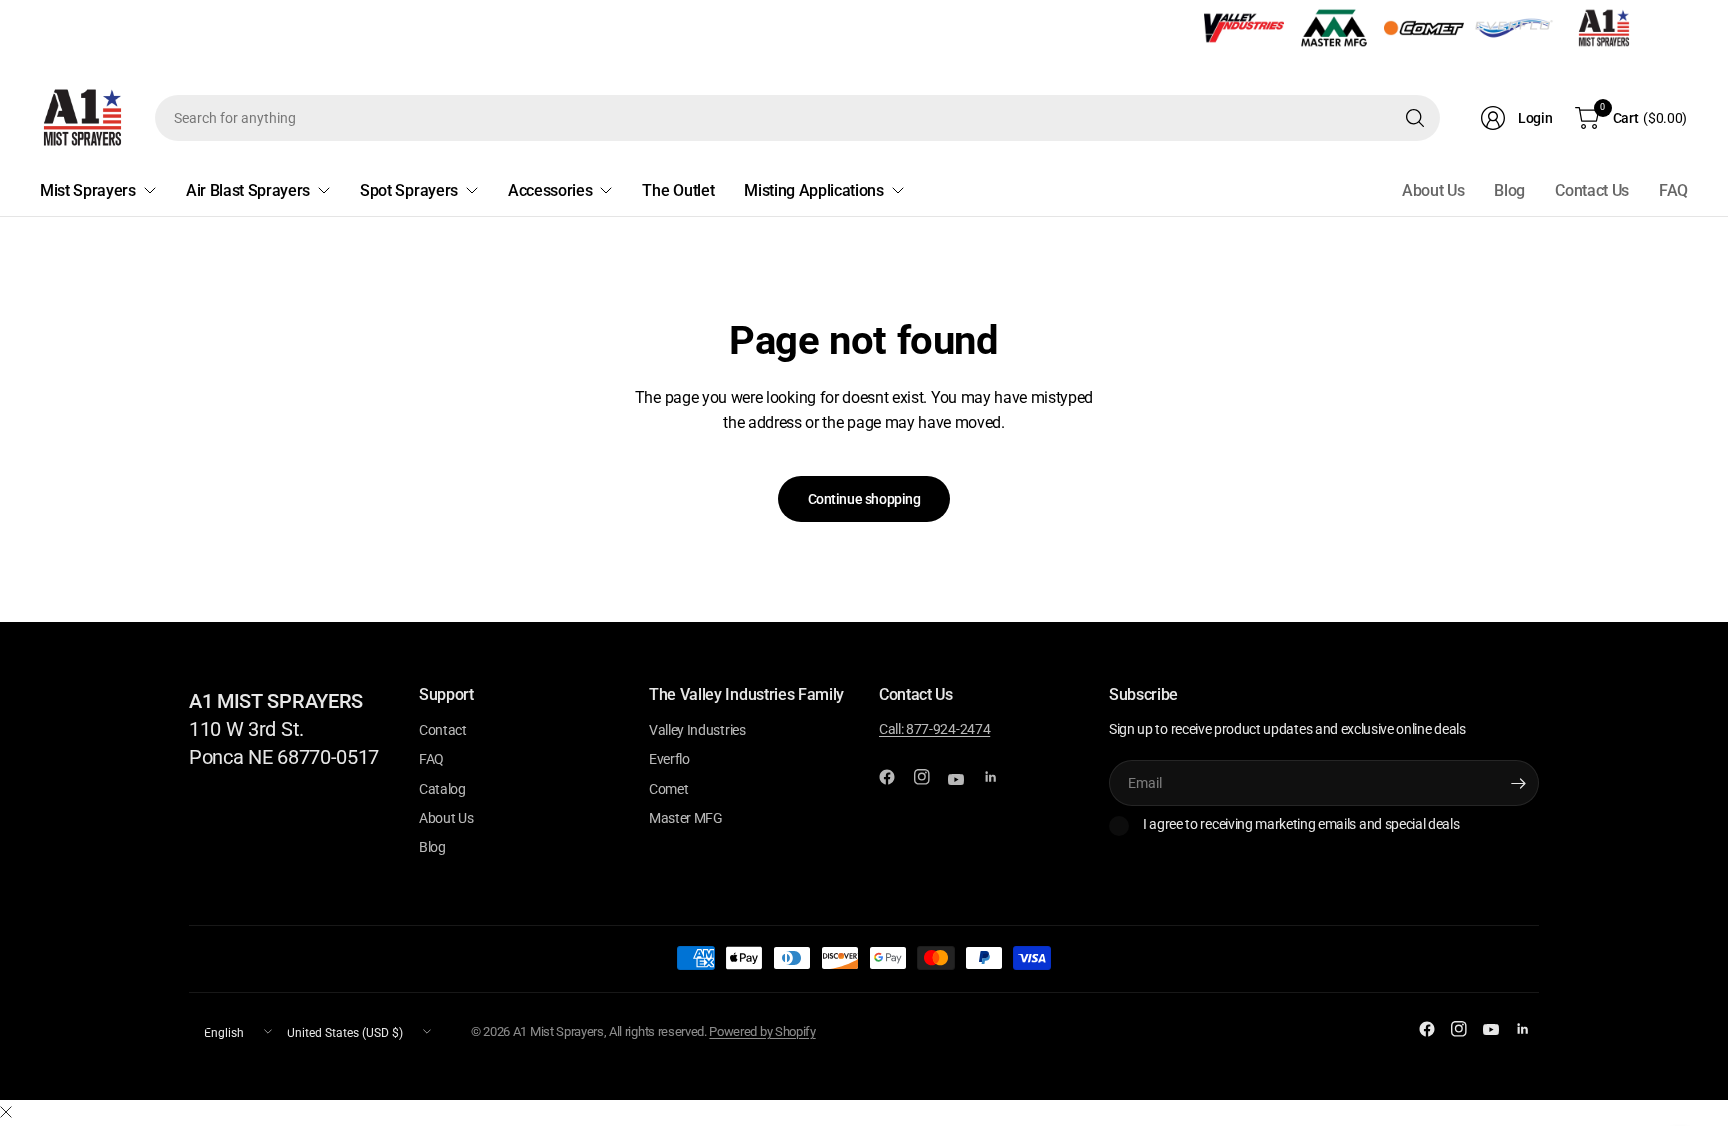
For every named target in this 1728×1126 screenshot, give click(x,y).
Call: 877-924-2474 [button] (934, 729)
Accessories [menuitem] (550, 190)
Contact (443, 730)
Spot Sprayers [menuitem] (409, 190)
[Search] (1415, 118)
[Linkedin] (999, 777)
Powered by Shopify (762, 1031)
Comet (668, 789)
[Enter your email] (1519, 783)
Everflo (669, 759)
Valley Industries (697, 730)
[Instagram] (930, 777)
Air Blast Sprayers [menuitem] (248, 190)
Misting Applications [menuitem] (814, 190)
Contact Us (1592, 190)
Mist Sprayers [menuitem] (88, 190)
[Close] (6, 1113)
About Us (1433, 190)
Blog (1509, 190)
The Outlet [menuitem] (678, 190)
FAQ (1673, 190)
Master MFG (686, 818)
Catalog (442, 789)
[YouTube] (964, 780)
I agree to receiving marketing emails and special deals (1301, 824)
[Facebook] (895, 777)
